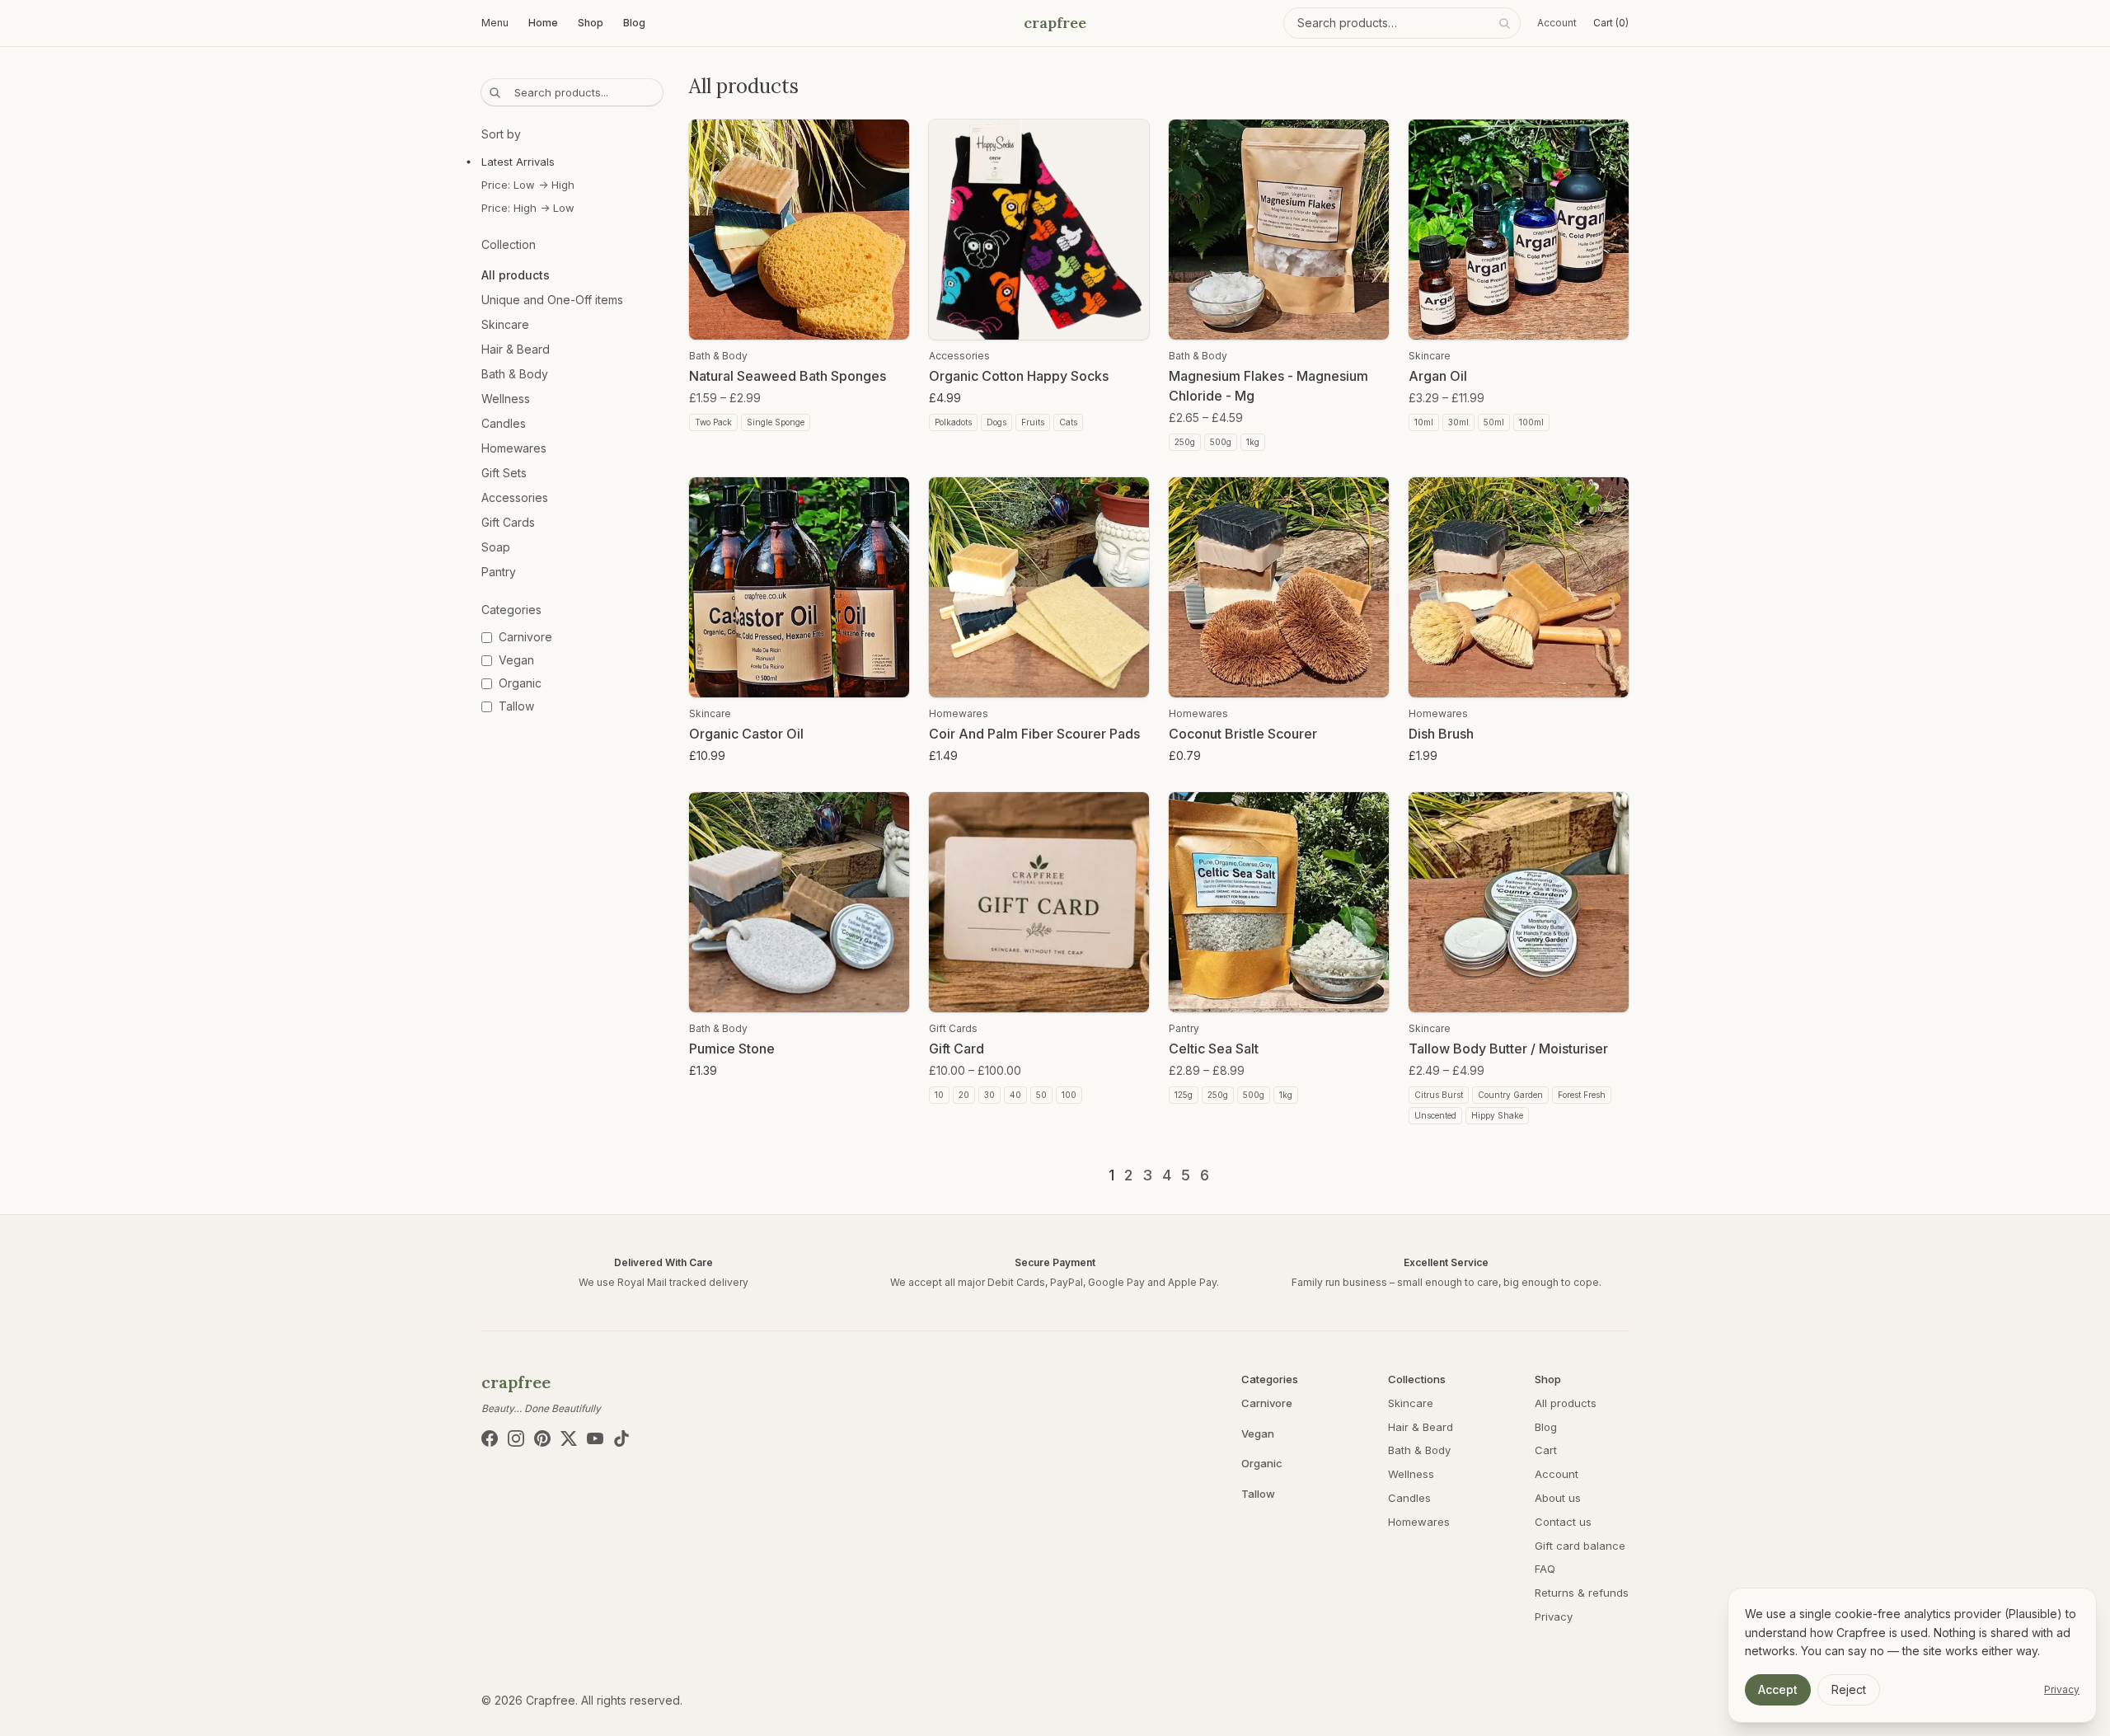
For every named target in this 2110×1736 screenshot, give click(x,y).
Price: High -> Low (528, 208)
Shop (591, 23)
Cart (1546, 1450)
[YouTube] (595, 1438)
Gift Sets (504, 473)
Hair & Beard (516, 349)
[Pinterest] (542, 1438)
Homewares (514, 448)
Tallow (1258, 1494)
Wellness (506, 399)
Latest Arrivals (518, 162)
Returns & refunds (1582, 1593)
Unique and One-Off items (552, 300)
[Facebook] (490, 1438)
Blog (634, 23)
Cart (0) (1611, 23)
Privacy (1554, 1616)
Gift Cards (508, 522)
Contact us (1563, 1522)
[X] (569, 1438)
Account (1557, 23)
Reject (1849, 1689)
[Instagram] (516, 1438)
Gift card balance (1580, 1546)
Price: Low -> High (528, 185)
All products (516, 275)
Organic (1262, 1463)
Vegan (1258, 1433)
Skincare (505, 324)
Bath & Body (515, 374)
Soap (496, 547)
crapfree (1055, 23)
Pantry (499, 572)
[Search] (1504, 23)
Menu (495, 23)
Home (543, 23)
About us (1558, 1498)
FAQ (1545, 1569)
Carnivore (1267, 1403)
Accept (1778, 1689)
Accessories (515, 497)
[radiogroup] (572, 185)
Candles (504, 423)
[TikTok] (621, 1438)
